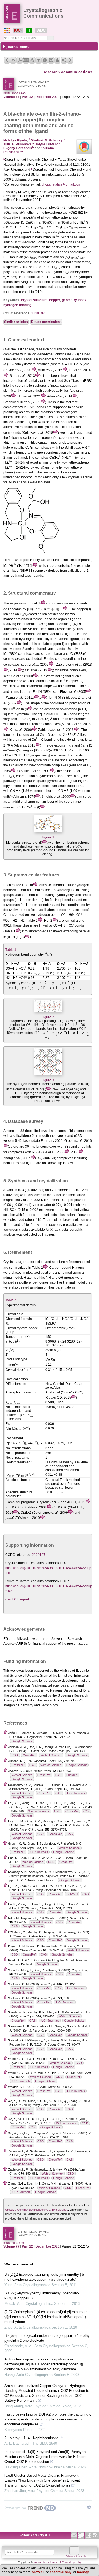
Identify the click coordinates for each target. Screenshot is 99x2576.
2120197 (38, 313)
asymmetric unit (22, 603)
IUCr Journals (76, 1793)
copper (55, 300)
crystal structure (34, 300)
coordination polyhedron (35, 776)
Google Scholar (22, 1741)
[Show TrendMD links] (89, 2507)
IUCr (18, 30)
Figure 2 (48, 1017)
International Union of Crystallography (57, 2562)
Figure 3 (48, 1080)
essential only (61, 2572)
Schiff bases (62, 354)
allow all (38, 2572)
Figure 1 (48, 837)
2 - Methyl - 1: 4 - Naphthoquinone (31, 2438)
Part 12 (27, 97)
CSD (15, 1755)
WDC (41, 30)
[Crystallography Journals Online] (7, 31)
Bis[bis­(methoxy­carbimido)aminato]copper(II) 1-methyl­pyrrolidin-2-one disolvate (48, 2338)
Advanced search (76, 2556)
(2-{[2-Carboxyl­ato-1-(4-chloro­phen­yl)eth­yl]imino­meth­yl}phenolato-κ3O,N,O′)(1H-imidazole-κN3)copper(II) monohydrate (46, 2317)
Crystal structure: (18, 1563)
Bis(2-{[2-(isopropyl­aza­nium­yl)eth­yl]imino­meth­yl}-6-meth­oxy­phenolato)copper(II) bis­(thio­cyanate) (45, 2277)
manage (83, 2572)
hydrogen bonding (17, 305)
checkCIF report (17, 1599)
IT (29, 30)
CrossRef (29, 1755)
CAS (32, 1765)
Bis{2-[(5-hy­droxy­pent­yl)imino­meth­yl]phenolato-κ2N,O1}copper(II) (42, 2296)
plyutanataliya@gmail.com (61, 184)
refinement (74, 1262)
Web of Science (51, 1755)
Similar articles (16, 322)
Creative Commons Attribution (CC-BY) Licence (37, 2210)
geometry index (74, 300)
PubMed (72, 1775)
